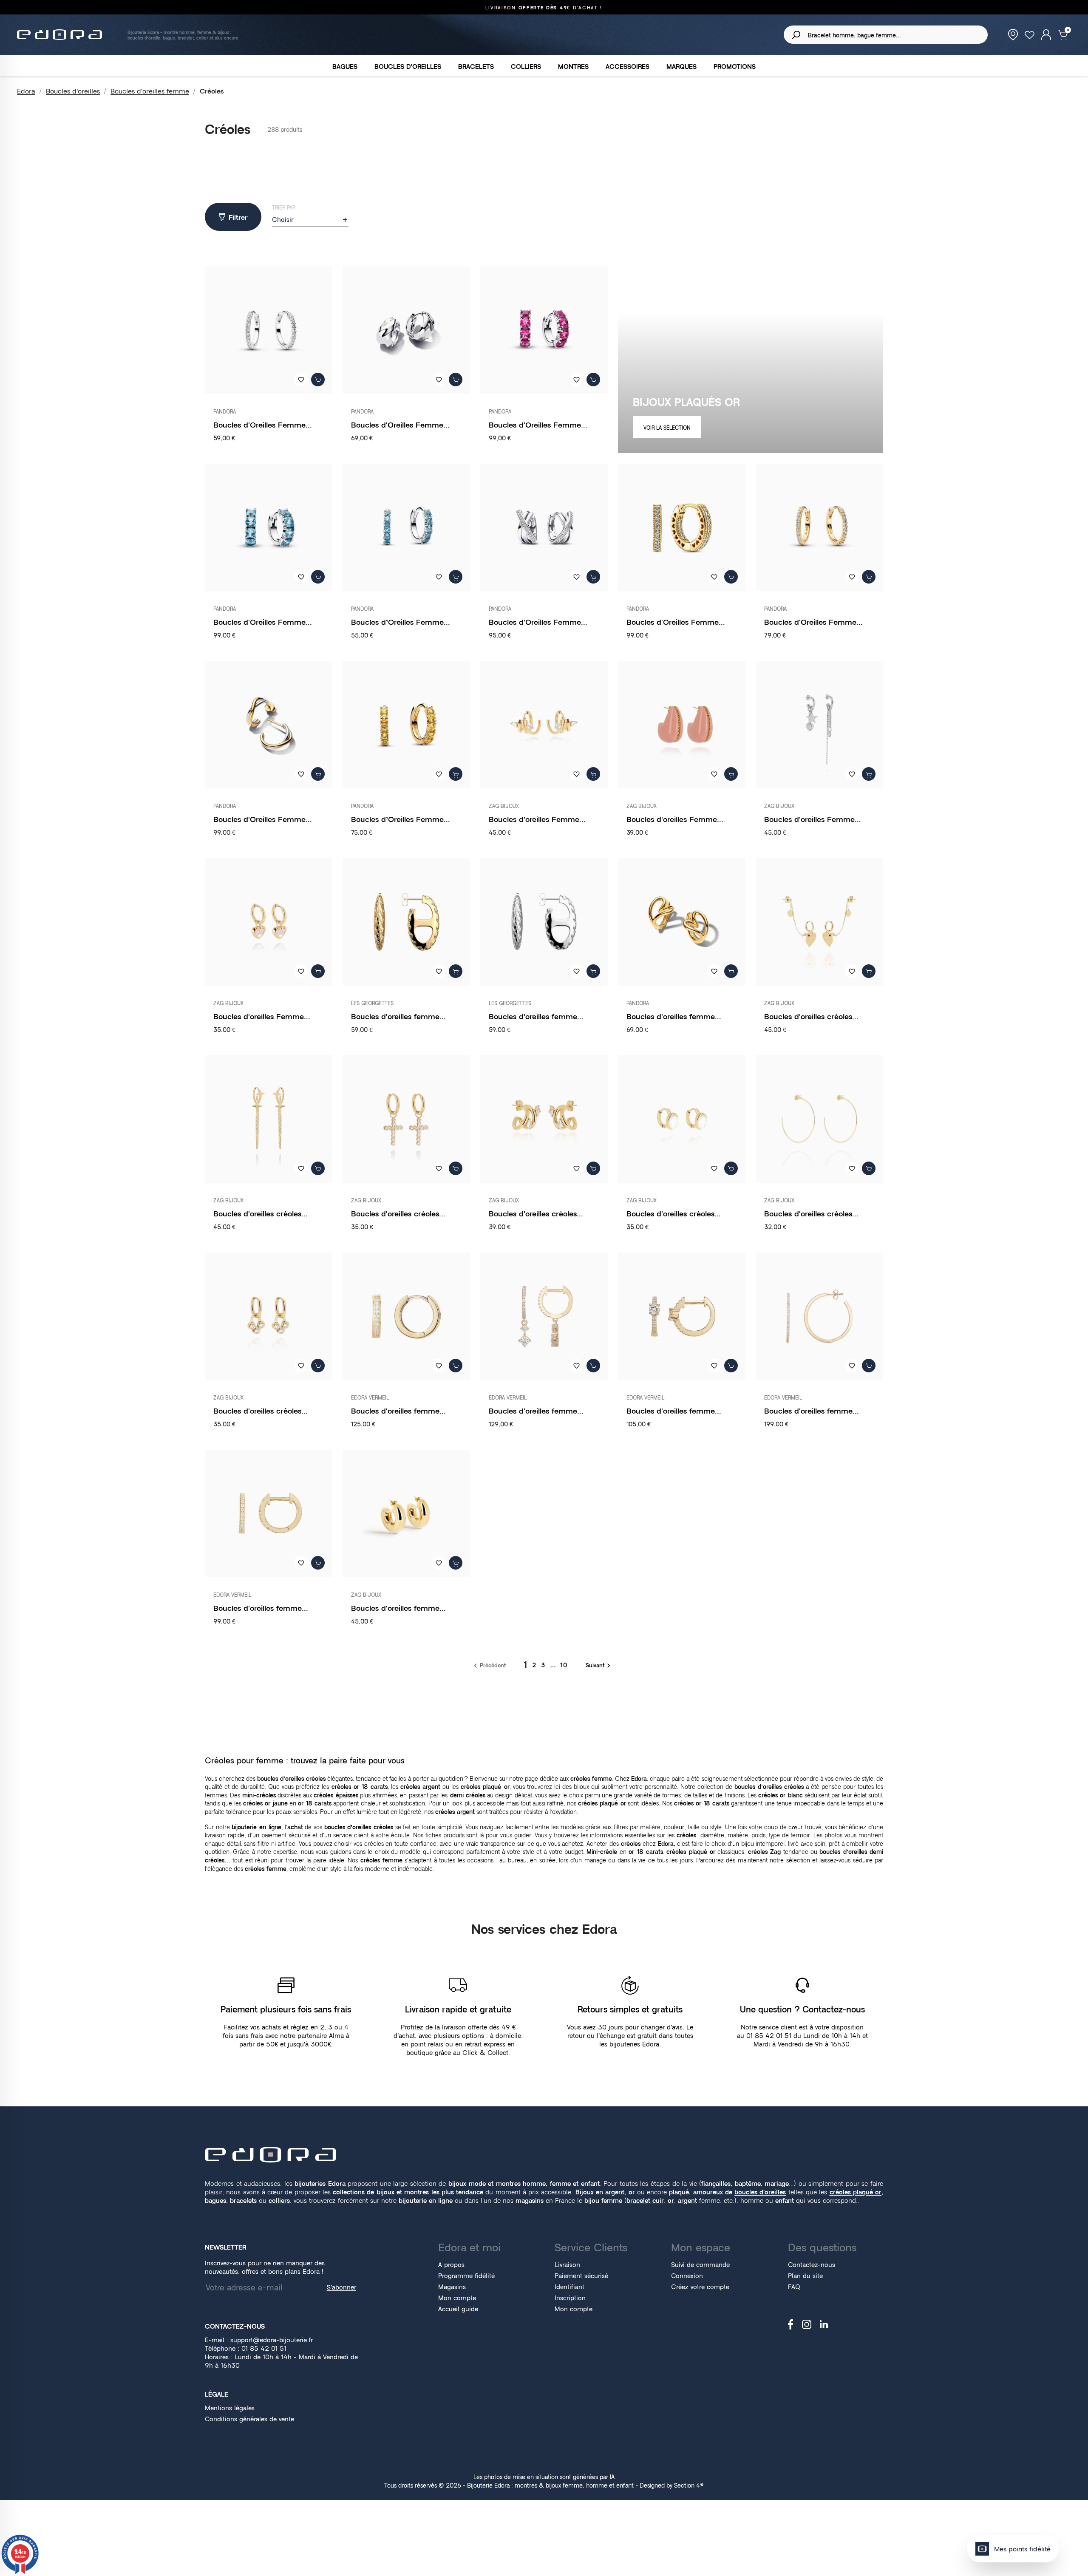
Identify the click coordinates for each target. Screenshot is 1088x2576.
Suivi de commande (700, 2265)
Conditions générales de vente (249, 2419)
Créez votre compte (700, 2287)
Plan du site (805, 2276)
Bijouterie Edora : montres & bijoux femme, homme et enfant (550, 2485)
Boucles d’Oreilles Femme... (401, 622)
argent (687, 2201)
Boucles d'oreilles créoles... (811, 1016)
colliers (279, 2201)
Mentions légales (230, 2408)
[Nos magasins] (1013, 34)
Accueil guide (458, 2309)
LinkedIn (824, 2324)
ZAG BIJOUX (504, 806)
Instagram (807, 2324)
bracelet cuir (645, 2201)
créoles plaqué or (856, 2192)
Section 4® (689, 2485)
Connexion (687, 2276)
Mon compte (457, 2298)
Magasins (452, 2287)
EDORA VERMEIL (370, 1398)
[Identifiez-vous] (1046, 34)
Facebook (791, 2324)
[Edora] (271, 2154)
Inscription (570, 2298)
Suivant (599, 1665)
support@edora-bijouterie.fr (272, 2340)
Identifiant (569, 2287)
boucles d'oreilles (760, 2192)
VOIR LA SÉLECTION (667, 428)
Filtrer (238, 217)
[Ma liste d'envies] (1030, 34)
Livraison (567, 2265)
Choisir (310, 220)
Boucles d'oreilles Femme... (537, 819)
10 (564, 1665)
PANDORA (225, 412)
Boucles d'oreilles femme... (398, 1016)
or (671, 2201)
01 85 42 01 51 (264, 2348)
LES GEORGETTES (372, 1003)
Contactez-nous (812, 2265)
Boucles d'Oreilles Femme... (263, 425)
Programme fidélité (466, 2276)
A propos (451, 2265)
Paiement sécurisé (581, 2276)
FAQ (794, 2287)
